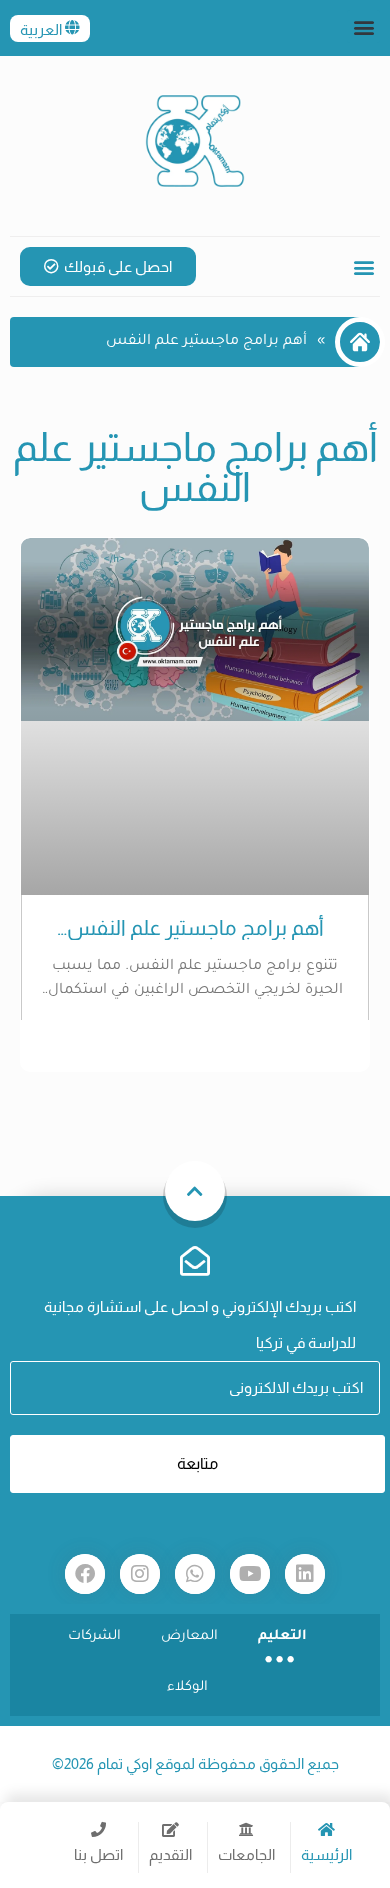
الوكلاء (187, 1687)
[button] (363, 26)
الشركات (94, 1636)
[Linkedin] (305, 1574)
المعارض (189, 1636)
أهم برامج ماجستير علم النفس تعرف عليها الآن (195, 928)
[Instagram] (140, 1574)
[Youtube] (250, 1574)
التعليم (282, 1636)
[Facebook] (85, 1574)
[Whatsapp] (195, 1574)
